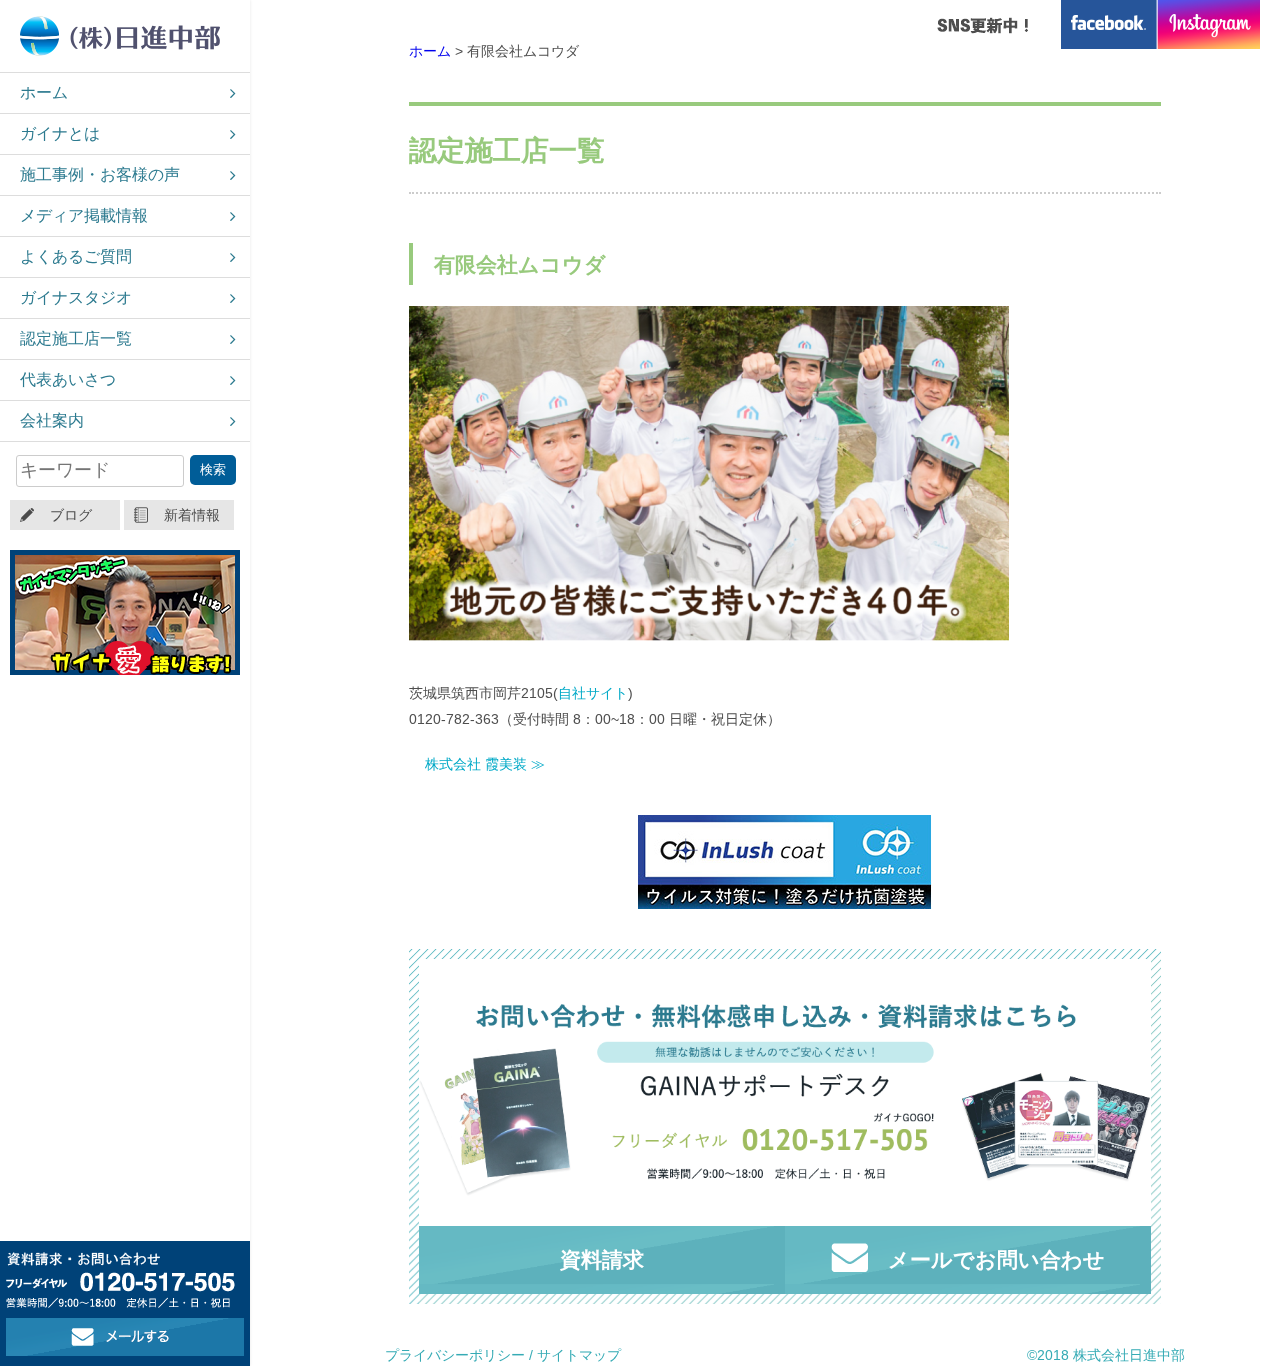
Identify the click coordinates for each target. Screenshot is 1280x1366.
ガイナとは (60, 133)
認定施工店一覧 (76, 338)
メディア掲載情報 (84, 215)
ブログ (71, 515)
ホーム (44, 92)
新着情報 (192, 515)
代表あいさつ (68, 379)
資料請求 (602, 1259)
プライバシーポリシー (455, 1355)
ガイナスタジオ (76, 297)
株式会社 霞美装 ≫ (485, 764)
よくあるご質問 (76, 256)
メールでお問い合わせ (996, 1259)
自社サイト (593, 693)
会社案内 (52, 420)
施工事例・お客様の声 (100, 174)
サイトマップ (579, 1355)
